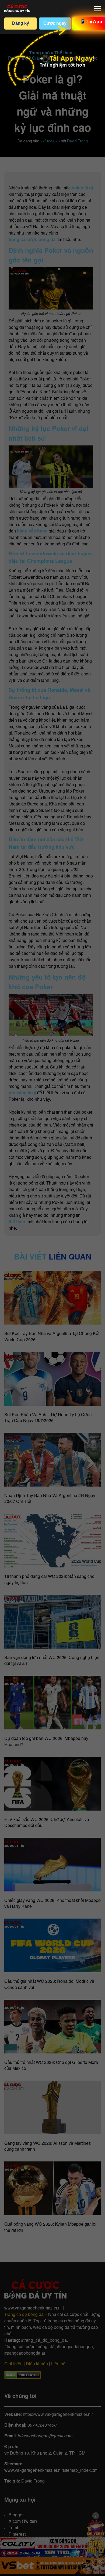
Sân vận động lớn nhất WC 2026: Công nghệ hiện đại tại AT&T (52, 1660)
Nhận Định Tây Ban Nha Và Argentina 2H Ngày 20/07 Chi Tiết (50, 1498)
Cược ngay (55, 23)
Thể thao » (65, 53)
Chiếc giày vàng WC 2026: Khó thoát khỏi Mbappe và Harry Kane (52, 1903)
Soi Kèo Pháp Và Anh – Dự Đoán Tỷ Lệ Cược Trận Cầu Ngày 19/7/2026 (48, 1417)
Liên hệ (58, 2364)
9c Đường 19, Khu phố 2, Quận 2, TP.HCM (45, 2453)
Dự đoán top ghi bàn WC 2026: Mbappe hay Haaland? (46, 1741)
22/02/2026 (50, 141)
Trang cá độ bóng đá (24, 2314)
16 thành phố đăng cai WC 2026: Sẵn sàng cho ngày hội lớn (49, 1579)
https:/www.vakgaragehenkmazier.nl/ (58, 2414)
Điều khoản (37, 2364)
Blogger (16, 2515)
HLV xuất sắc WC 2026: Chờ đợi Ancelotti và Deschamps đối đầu (47, 1822)
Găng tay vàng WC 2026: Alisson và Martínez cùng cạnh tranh (48, 2146)
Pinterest (17, 2534)
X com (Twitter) (23, 2521)
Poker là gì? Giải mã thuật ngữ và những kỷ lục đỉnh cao (53, 60)
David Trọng (77, 141)
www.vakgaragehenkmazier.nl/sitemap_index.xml (51, 2470)
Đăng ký (21, 23)
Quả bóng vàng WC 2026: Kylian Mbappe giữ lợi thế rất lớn (50, 2227)
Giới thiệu (13, 2364)
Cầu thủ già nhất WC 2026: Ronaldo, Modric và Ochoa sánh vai (49, 1984)
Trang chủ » (41, 53)
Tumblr (15, 2528)
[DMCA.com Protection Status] (22, 2375)
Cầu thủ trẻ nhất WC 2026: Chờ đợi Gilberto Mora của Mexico (51, 2065)
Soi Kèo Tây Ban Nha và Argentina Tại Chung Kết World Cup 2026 (52, 1336)
